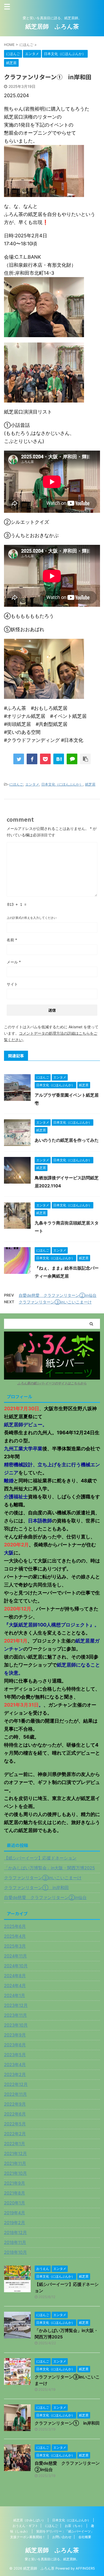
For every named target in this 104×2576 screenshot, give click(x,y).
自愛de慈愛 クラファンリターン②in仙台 (58, 1295)
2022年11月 (15, 2094)
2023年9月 (15, 2035)
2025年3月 (15, 1946)
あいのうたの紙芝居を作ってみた (67, 1140)
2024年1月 (15, 1995)
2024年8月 (15, 1976)
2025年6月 (15, 1926)
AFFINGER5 (85, 2568)
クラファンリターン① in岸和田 (36, 1888)
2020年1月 (15, 2203)
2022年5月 (15, 2124)
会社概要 (85, 2537)
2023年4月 (15, 2065)
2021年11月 (15, 2163)
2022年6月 (15, 2114)
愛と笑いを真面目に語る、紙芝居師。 (52, 2559)
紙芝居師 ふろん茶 (52, 26)
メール (14, 962)
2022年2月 (15, 2134)
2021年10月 (15, 2173)
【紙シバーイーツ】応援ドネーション (40, 1858)
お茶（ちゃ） (74, 2526)
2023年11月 (15, 2015)
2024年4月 (15, 1986)
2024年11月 (15, 1956)
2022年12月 (16, 2084)
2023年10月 (16, 2025)
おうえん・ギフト (25, 2526)
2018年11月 (15, 2242)
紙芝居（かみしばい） (29, 2520)
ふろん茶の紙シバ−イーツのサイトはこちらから (52, 1383)
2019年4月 (15, 2213)
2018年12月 (15, 2232)
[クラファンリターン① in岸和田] (59, 759)
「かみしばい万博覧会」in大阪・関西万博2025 (49, 1868)
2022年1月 (15, 2144)
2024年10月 (16, 1966)
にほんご (16, 784)
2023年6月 (15, 2045)
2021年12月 (15, 2153)
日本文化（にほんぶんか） (62, 784)
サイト (12, 984)
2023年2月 (15, 2074)
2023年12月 (16, 2005)
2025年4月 (15, 1936)
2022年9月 (15, 2104)
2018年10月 (15, 2252)
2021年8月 (15, 2193)
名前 (12, 940)
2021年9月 (15, 2183)
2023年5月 (15, 2055)
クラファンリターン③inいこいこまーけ (55, 1302)
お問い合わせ (62, 2537)
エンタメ (32, 784)
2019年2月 (15, 2223)
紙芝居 (90, 784)
